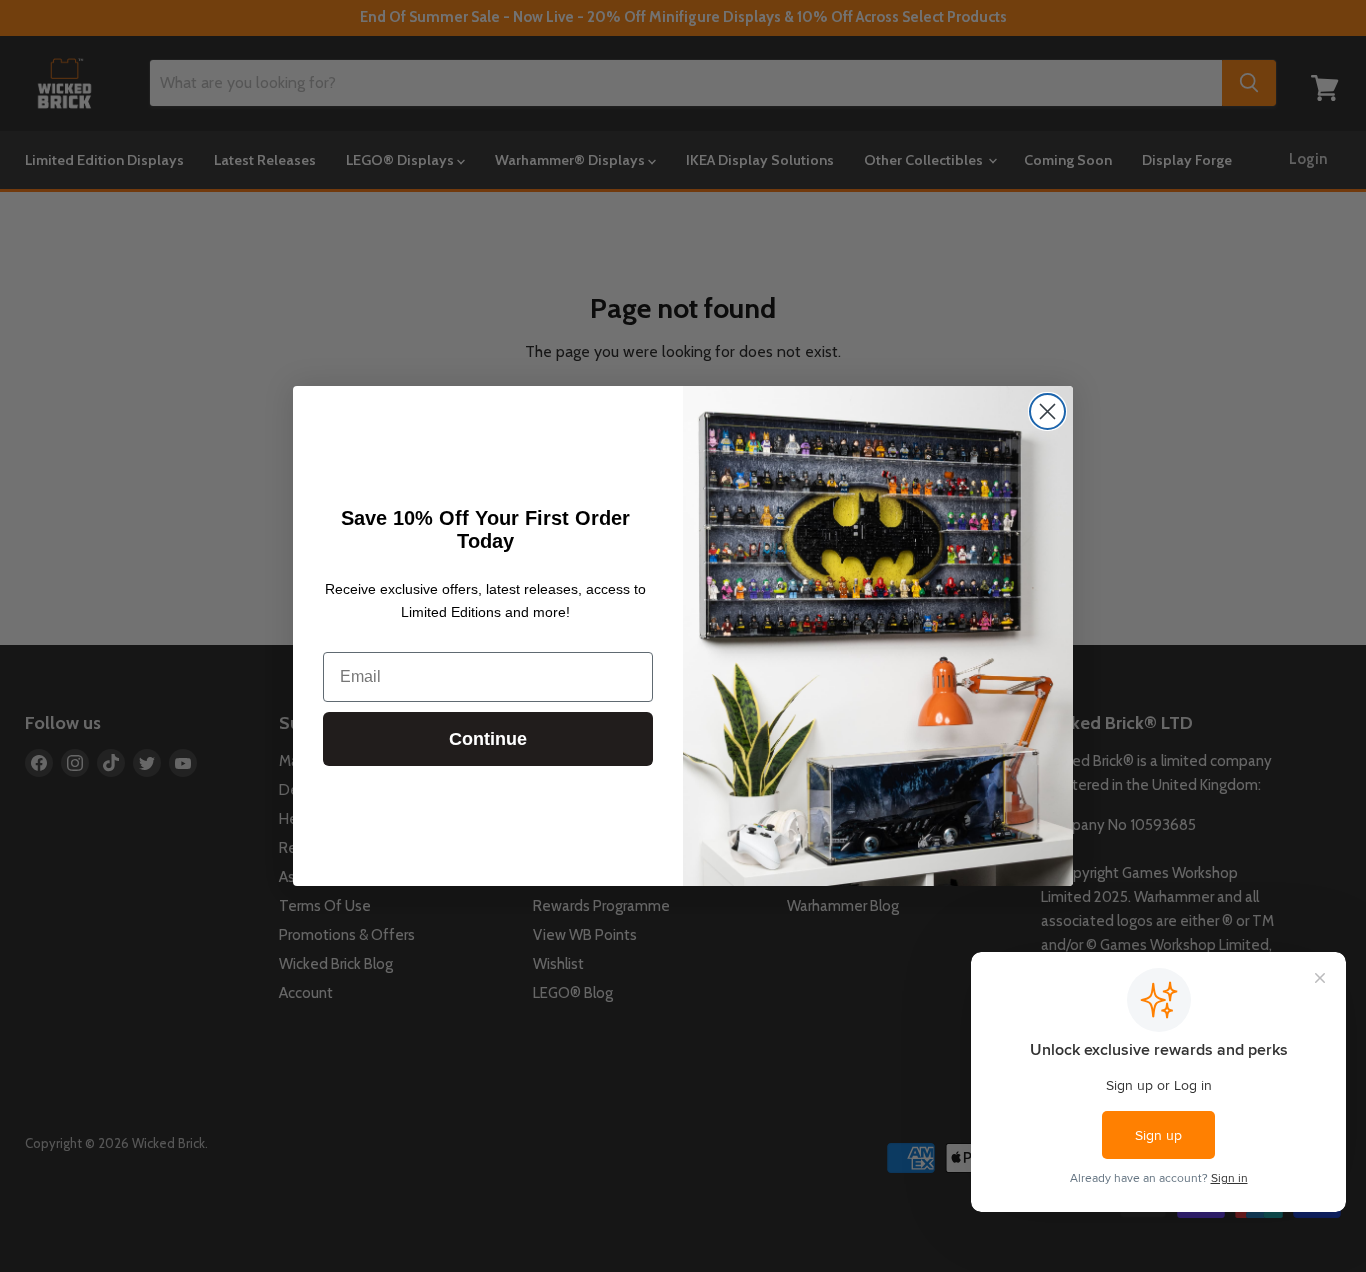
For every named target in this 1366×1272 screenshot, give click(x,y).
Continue (488, 739)
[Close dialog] (1047, 411)
